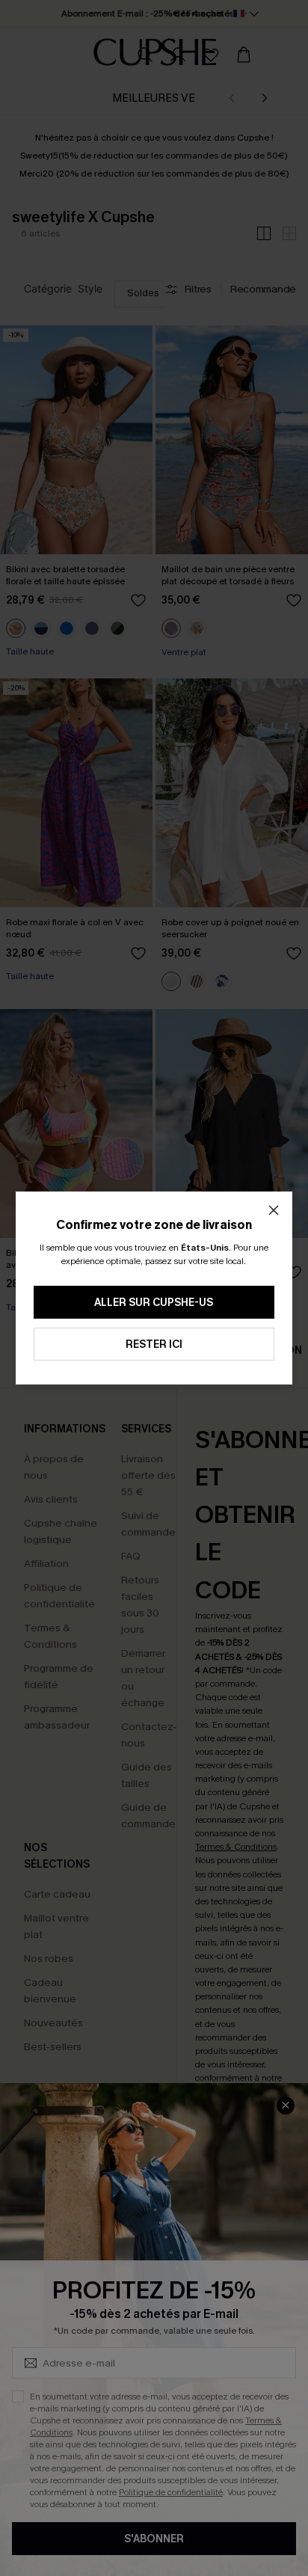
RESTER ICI (154, 1344)
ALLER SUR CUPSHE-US (154, 1303)
